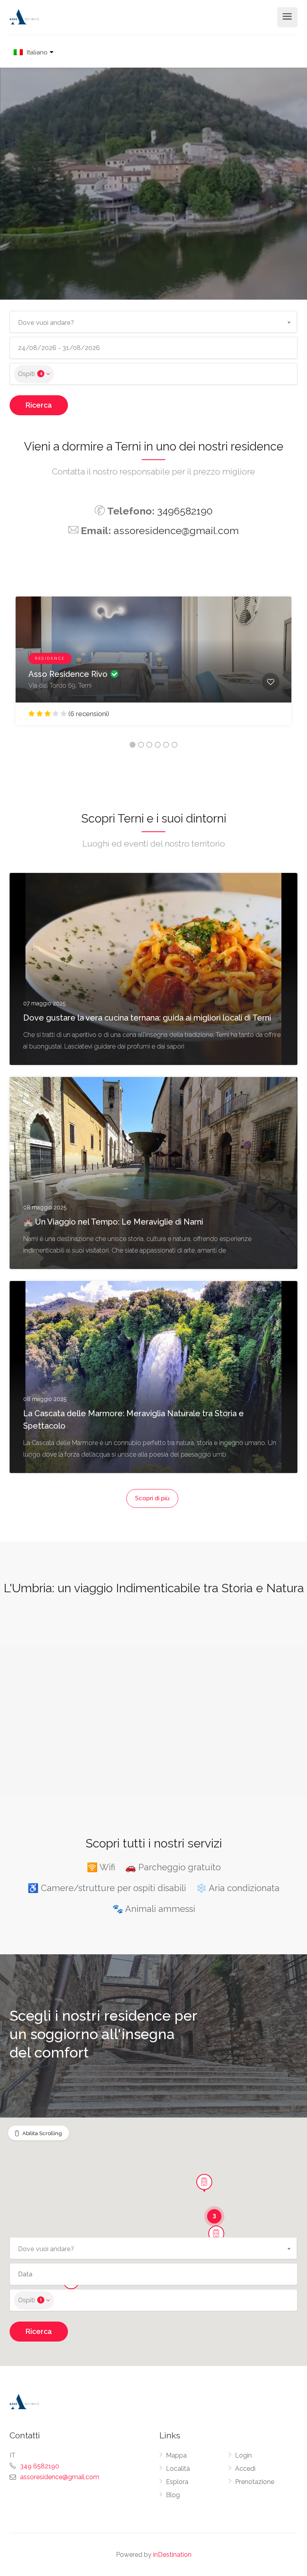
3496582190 (185, 511)
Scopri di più (152, 1498)
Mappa (176, 2455)
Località (178, 2469)
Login (243, 2455)
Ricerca (39, 405)
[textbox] (153, 320)
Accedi (245, 2469)
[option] (153, 667)
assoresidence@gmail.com (176, 530)
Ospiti (30, 374)
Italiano (37, 53)
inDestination (172, 2555)
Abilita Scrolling (42, 2133)
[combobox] (153, 322)
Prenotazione (255, 2482)
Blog (173, 2495)
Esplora (177, 2482)
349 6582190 (40, 2466)
